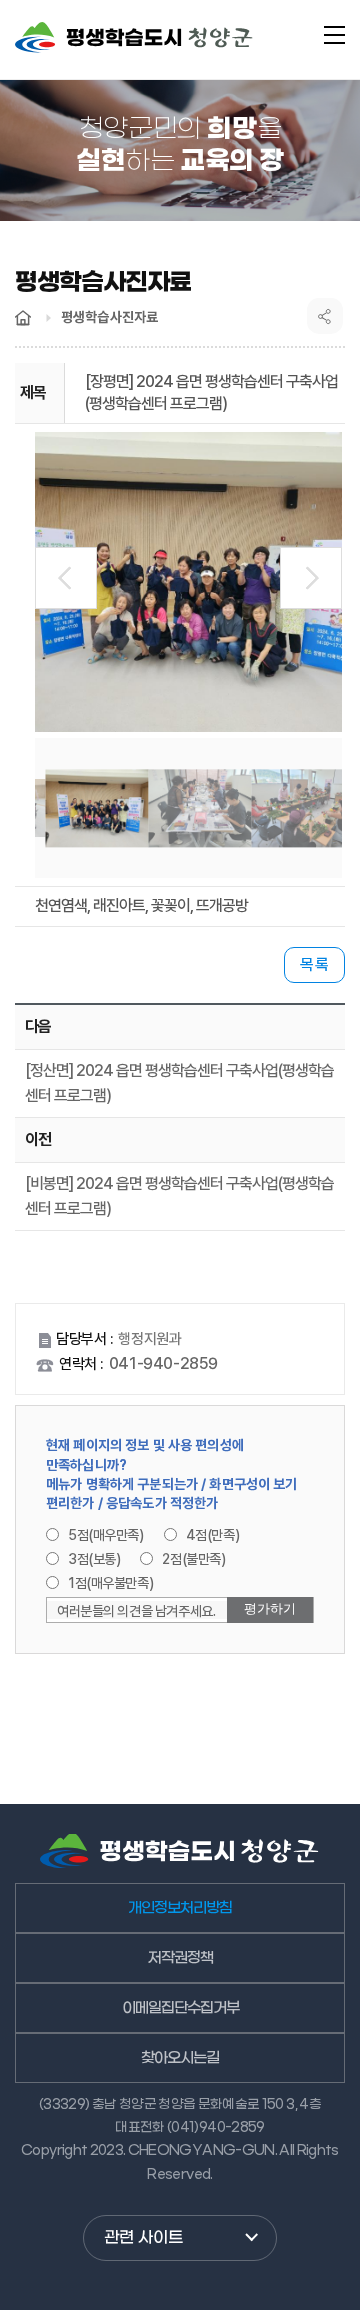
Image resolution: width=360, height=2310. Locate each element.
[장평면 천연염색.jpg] (188, 582)
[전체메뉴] (334, 35)
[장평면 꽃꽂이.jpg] (302, 808)
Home (23, 317)
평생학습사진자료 (109, 317)
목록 (314, 964)
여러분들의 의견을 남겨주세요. (136, 1611)
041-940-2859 (163, 1363)
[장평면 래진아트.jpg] (199, 808)
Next (311, 578)
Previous (66, 578)
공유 (325, 316)
